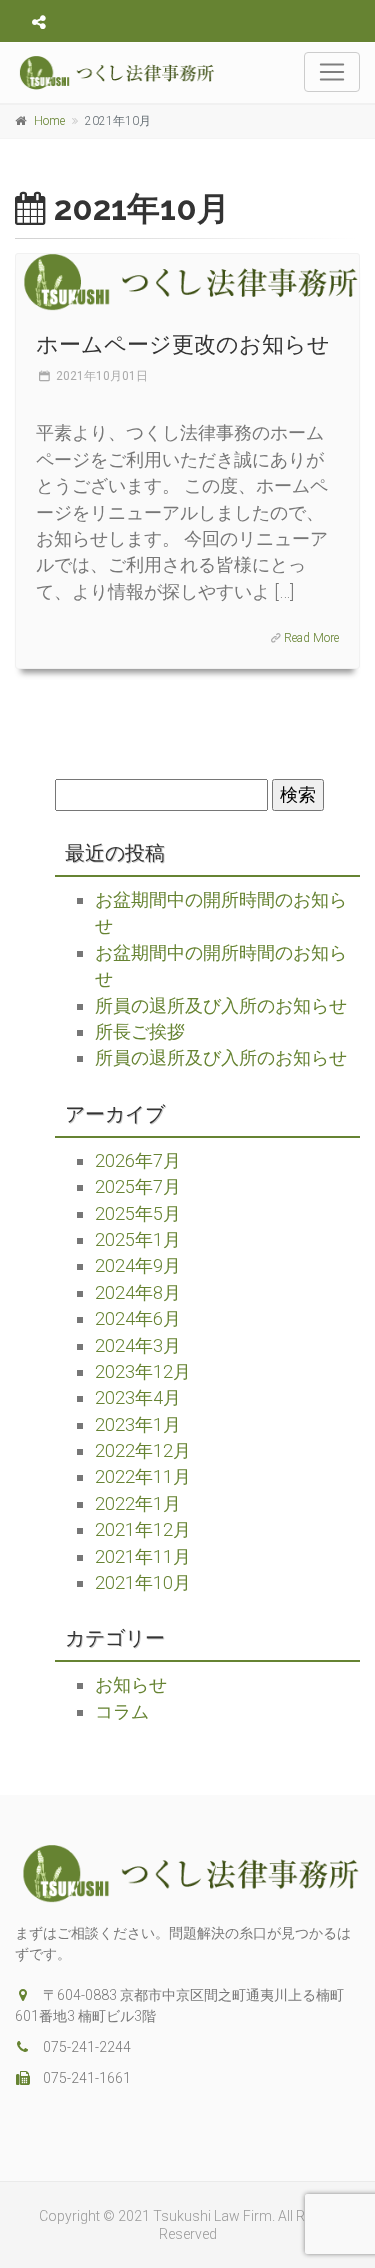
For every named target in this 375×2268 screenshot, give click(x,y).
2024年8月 (138, 1292)
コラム (122, 1711)
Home (49, 121)
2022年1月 (138, 1503)
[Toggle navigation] (332, 72)
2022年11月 (143, 1476)
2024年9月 (138, 1265)
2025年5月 (138, 1213)
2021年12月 (143, 1529)
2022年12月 (143, 1450)
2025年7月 (138, 1186)
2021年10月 (143, 1582)
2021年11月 (143, 1556)
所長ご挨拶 (140, 1031)
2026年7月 (138, 1160)
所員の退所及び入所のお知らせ (221, 1005)
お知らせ (131, 1684)
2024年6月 (138, 1318)
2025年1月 (138, 1239)
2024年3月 (138, 1345)
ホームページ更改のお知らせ (183, 344)
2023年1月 (138, 1424)
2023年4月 (138, 1397)
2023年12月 (143, 1371)
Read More (311, 638)
